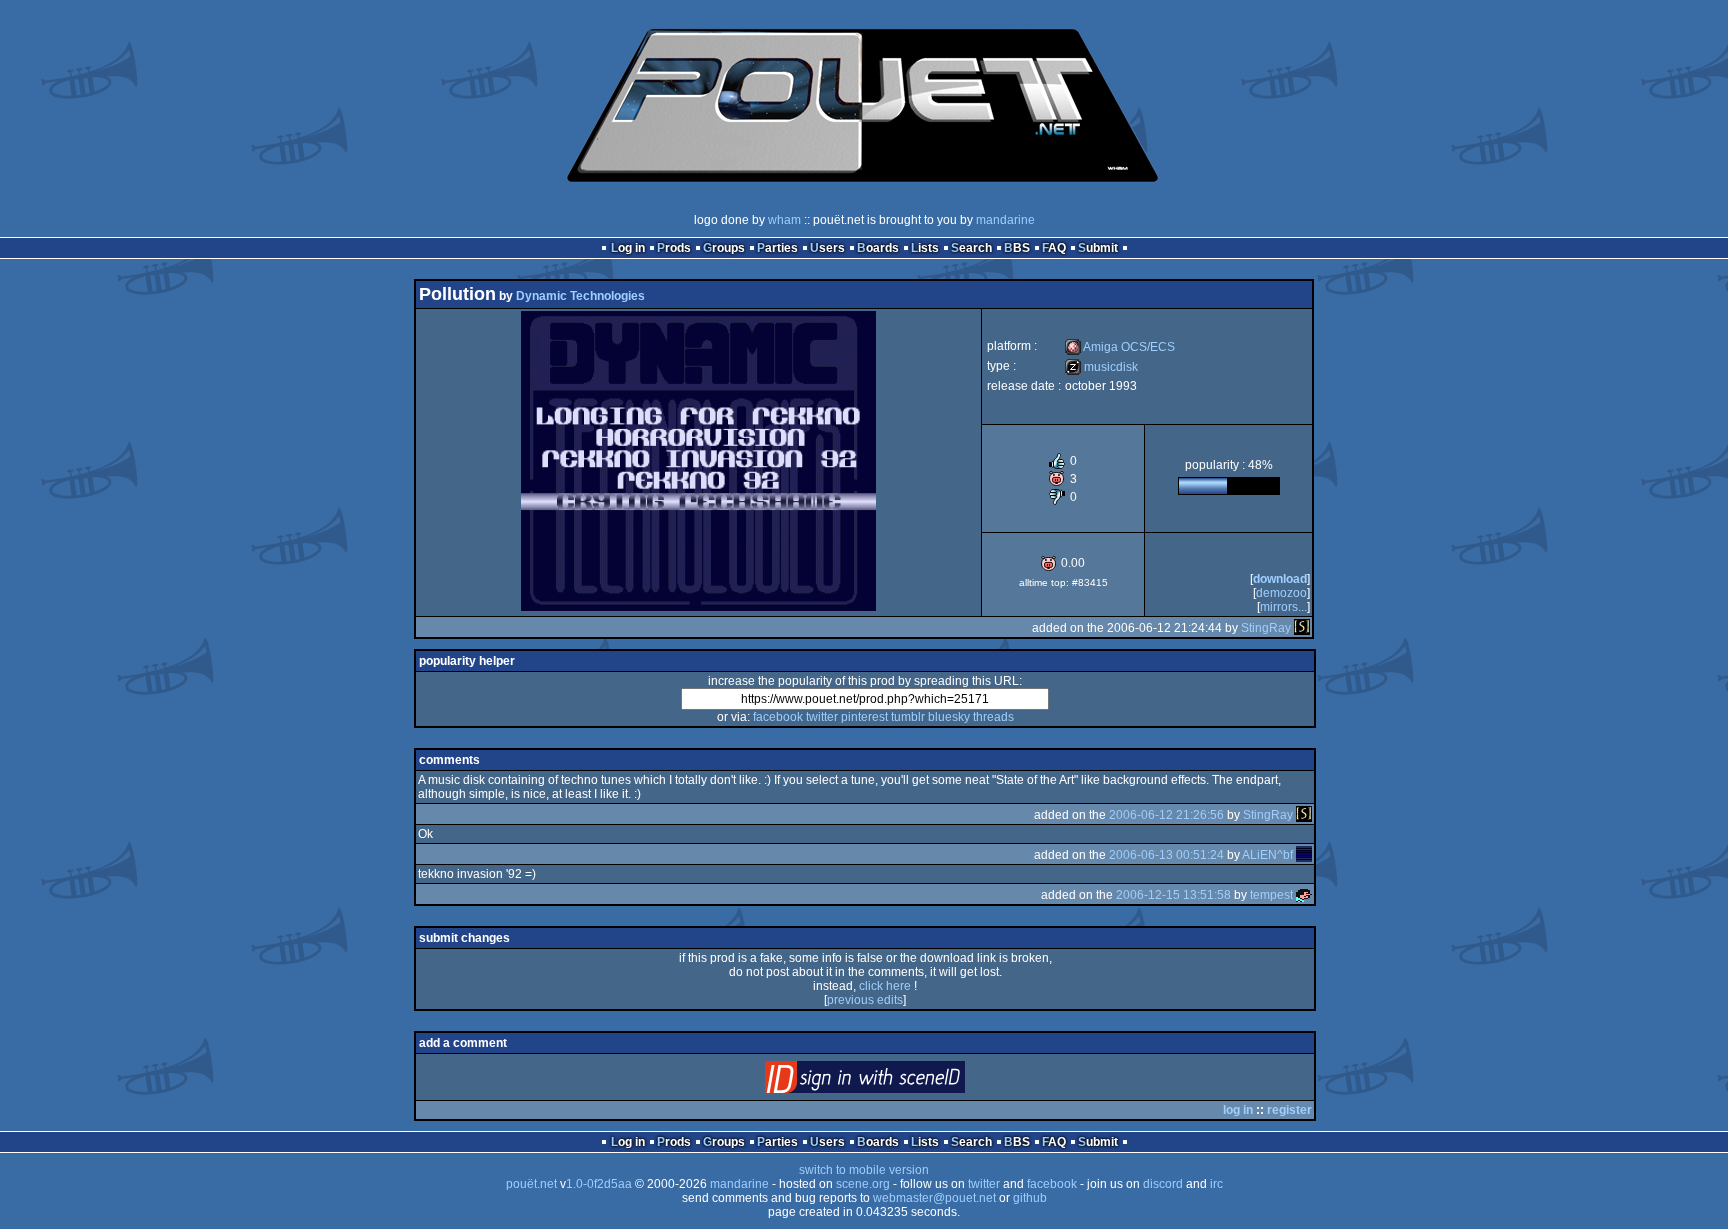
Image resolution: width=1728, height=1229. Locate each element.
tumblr (908, 717)
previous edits (865, 1000)
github (1030, 1198)
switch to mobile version (864, 1170)
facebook (778, 717)
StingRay (1266, 628)
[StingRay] (1302, 628)
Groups (724, 248)
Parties (777, 248)
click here (885, 986)
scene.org (863, 1184)
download (1280, 579)
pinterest (864, 717)
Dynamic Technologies (580, 296)
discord (1163, 1184)
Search (971, 248)
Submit (1098, 248)
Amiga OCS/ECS (1120, 347)
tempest (1271, 895)
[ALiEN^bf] (1304, 855)
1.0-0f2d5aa (599, 1184)
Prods (674, 248)
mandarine (1005, 220)
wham (784, 220)
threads (993, 717)
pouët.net (531, 1184)
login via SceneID (898, 1081)
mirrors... (1283, 607)
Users (827, 248)
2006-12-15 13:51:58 (1173, 895)
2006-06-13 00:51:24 (1166, 855)
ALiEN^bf (1267, 855)
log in (1238, 1110)
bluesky (949, 717)
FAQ (1054, 248)
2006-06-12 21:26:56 (1166, 815)
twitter (822, 717)
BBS (1017, 248)
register (1289, 1110)
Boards (878, 248)
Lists (925, 248)
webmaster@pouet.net (934, 1198)
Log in (628, 248)
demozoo (1281, 593)
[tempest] (1304, 895)
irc (1216, 1184)
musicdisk (1101, 367)
